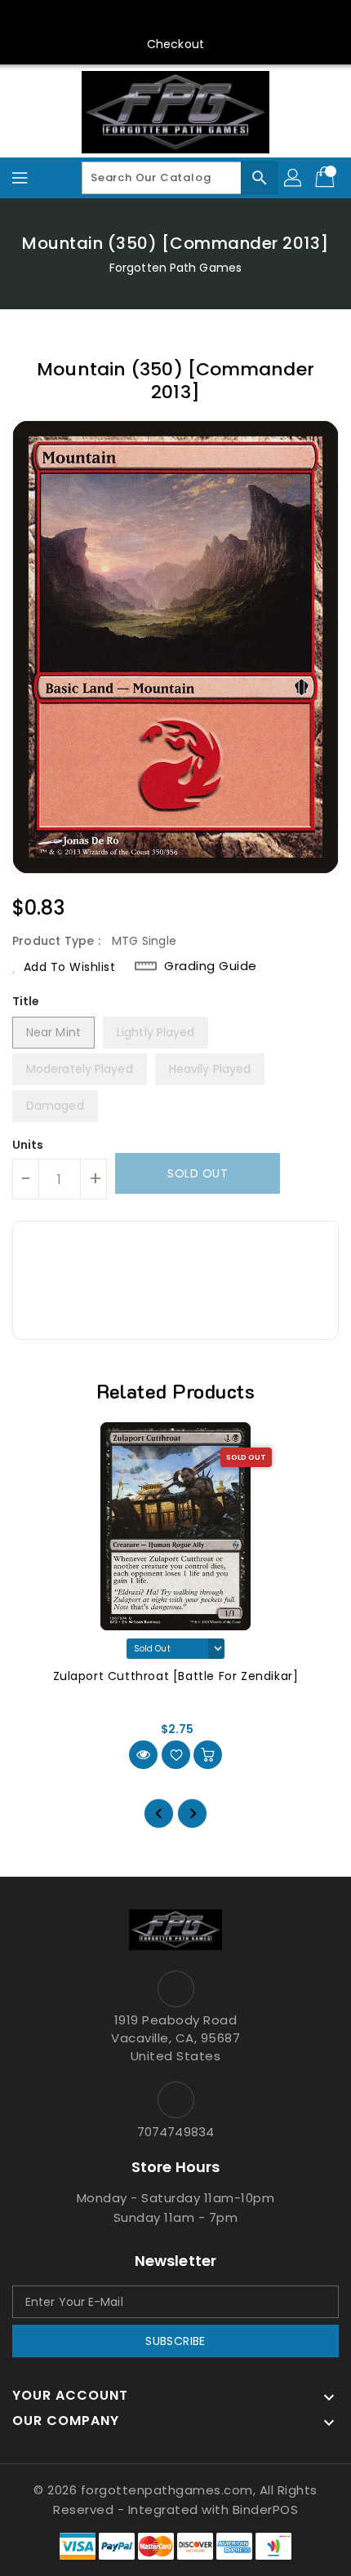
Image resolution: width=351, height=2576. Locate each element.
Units (28, 1145)
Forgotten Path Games (175, 268)
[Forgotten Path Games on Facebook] (98, 19)
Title (26, 1001)
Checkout (175, 44)
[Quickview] (143, 1755)
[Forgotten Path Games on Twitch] (222, 19)
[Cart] (327, 178)
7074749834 (175, 2132)
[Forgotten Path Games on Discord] (191, 19)
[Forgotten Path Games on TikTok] (253, 19)
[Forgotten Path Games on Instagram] (160, 19)
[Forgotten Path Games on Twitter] (129, 19)
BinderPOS (266, 2509)
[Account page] (294, 178)
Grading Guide (211, 966)
